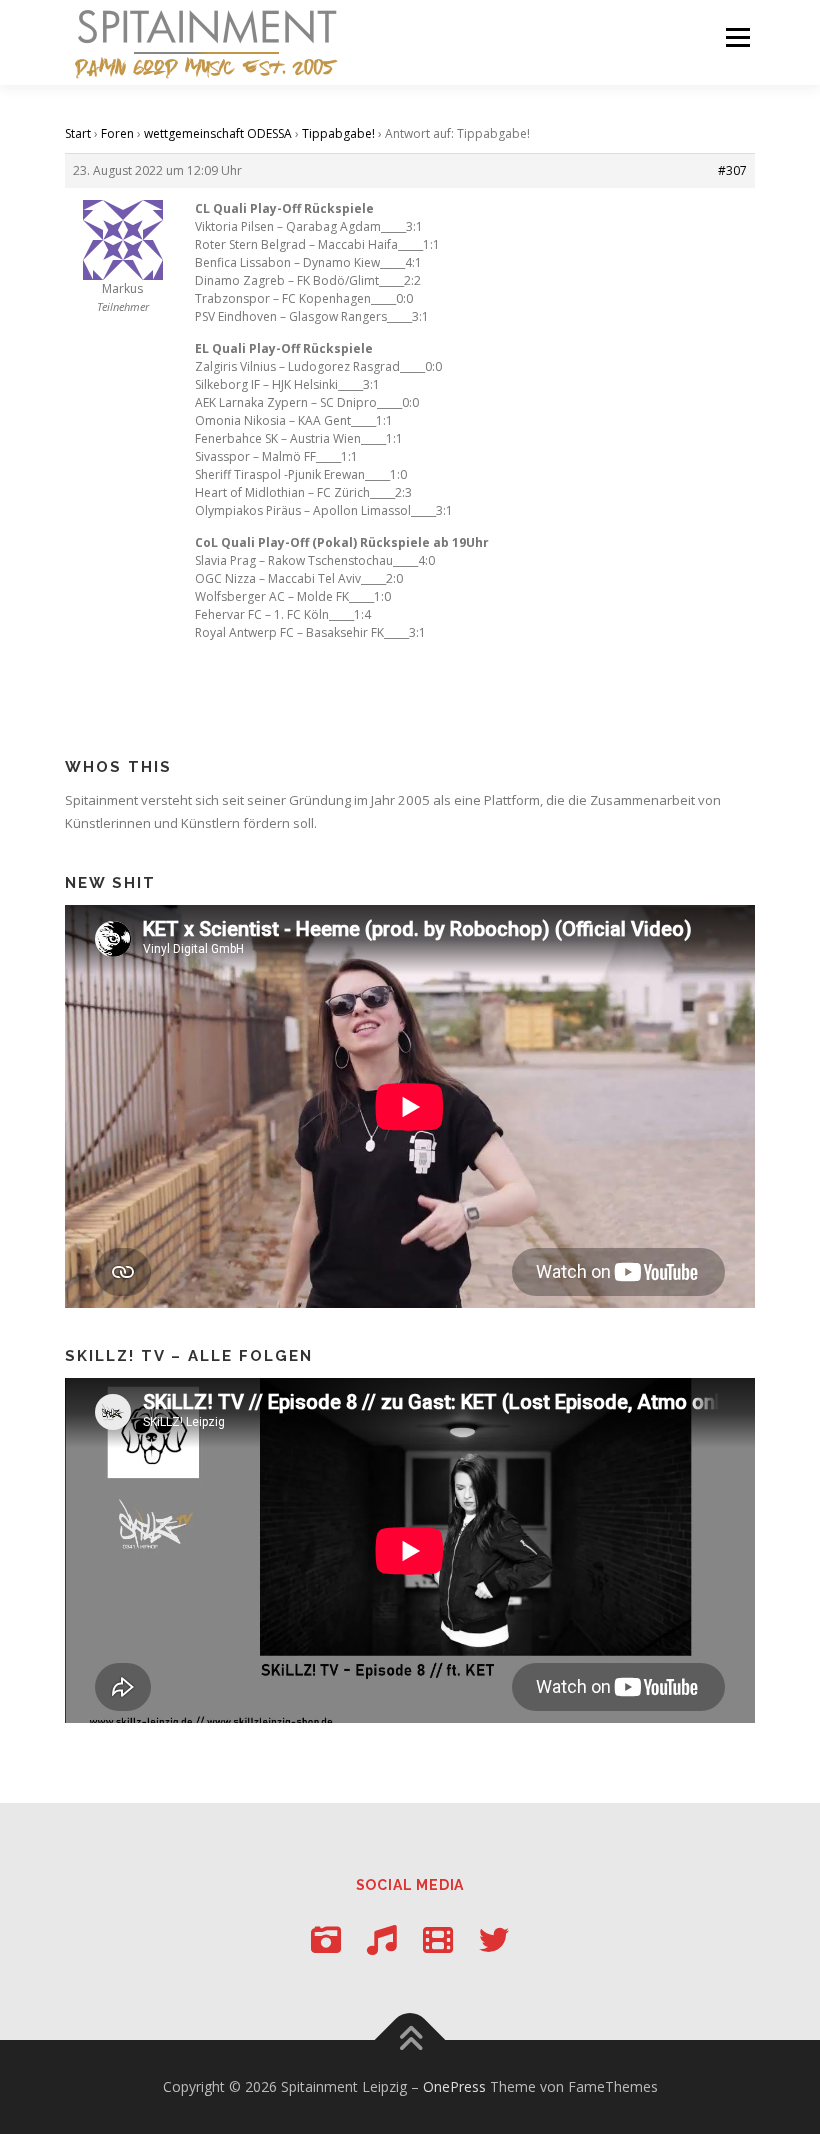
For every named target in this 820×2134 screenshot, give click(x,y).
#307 (732, 170)
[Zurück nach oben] (410, 2039)
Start (78, 133)
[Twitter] (494, 1939)
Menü (737, 37)
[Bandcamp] (382, 1939)
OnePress (454, 2086)
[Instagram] (326, 1939)
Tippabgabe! (338, 133)
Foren (117, 133)
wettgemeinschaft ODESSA (218, 133)
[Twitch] (438, 1939)
